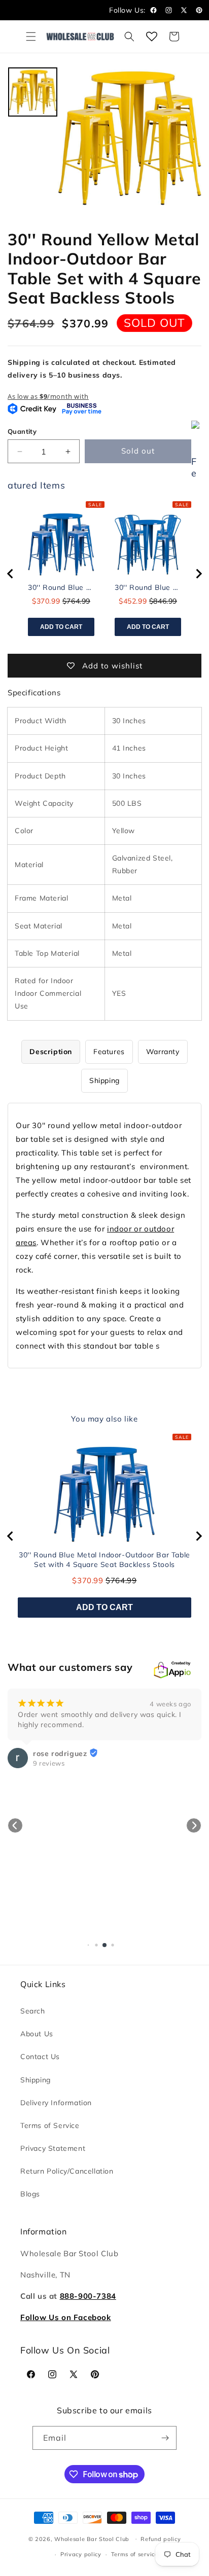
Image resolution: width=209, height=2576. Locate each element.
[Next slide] (198, 574)
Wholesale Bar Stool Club (92, 2538)
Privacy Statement (53, 2148)
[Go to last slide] (11, 574)
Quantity (22, 431)
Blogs (30, 2194)
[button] (31, 36)
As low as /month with (48, 396)
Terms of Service (50, 2125)
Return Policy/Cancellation (67, 2171)
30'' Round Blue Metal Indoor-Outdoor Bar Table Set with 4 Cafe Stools (148, 587)
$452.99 (133, 601)
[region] (104, 574)
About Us (37, 2034)
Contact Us (40, 2057)
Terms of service (135, 2554)
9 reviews (49, 1763)
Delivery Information (56, 2103)
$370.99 (46, 601)
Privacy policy (81, 2554)
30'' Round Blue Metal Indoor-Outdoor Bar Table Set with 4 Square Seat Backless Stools (61, 587)
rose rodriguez (60, 1753)
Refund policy (161, 2539)
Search (33, 2011)
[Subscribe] (165, 2438)
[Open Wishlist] (152, 36)
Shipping (36, 2080)
